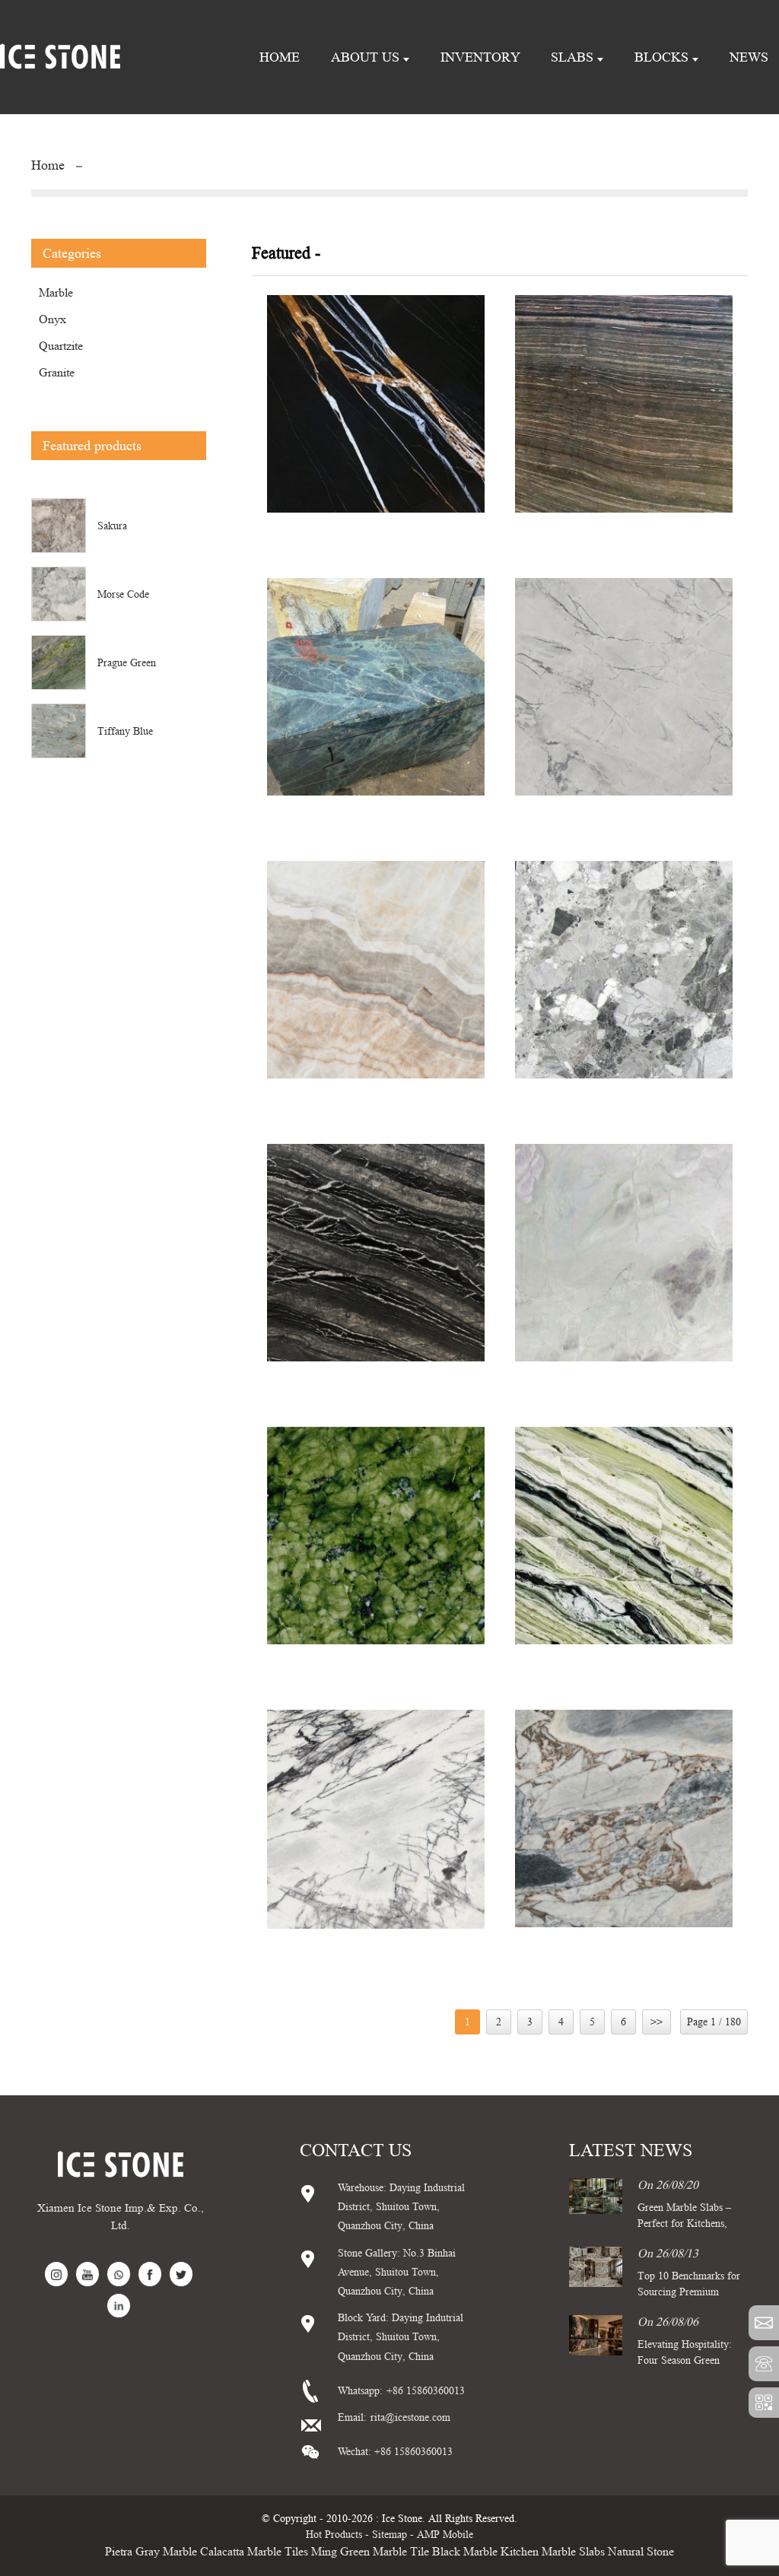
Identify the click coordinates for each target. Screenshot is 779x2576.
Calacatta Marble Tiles (254, 2551)
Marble (56, 292)
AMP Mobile (445, 2534)
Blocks (661, 57)
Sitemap (389, 2534)
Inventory (480, 57)
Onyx (52, 319)
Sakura (112, 526)
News (749, 57)
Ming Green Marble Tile (370, 2551)
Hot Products (334, 2534)
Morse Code (123, 594)
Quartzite (61, 346)
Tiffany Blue (125, 731)
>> (657, 2022)
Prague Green (127, 662)
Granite (57, 372)
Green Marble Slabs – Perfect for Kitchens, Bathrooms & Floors (684, 2223)
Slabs (572, 57)
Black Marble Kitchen (485, 2551)
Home (280, 57)
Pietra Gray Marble (151, 2551)
